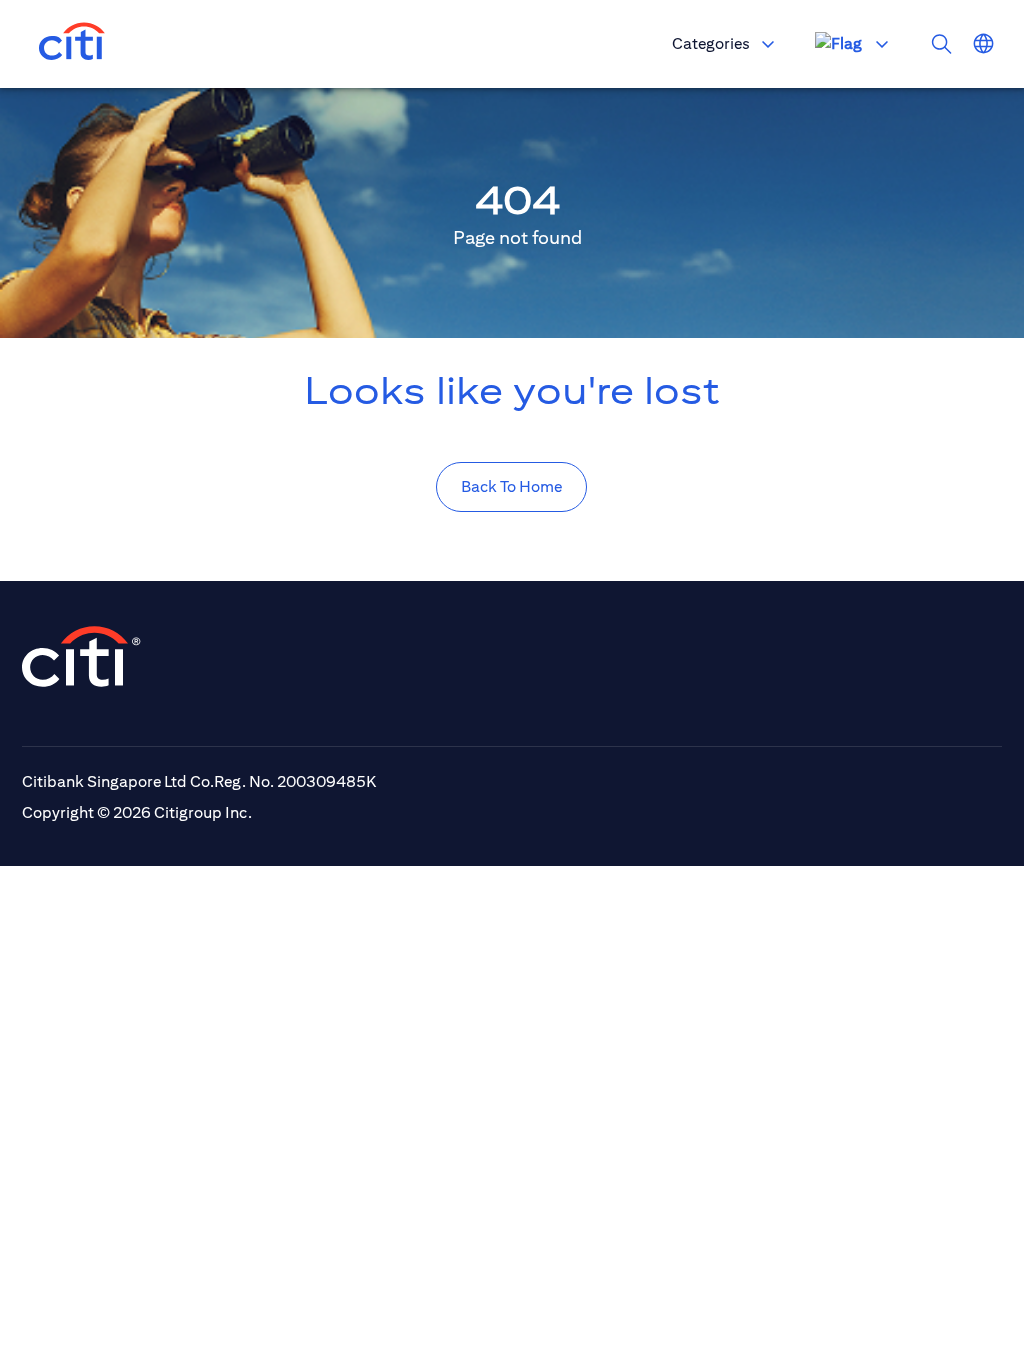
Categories (711, 43)
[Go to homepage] (72, 44)
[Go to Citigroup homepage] (82, 656)
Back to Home (511, 486)
